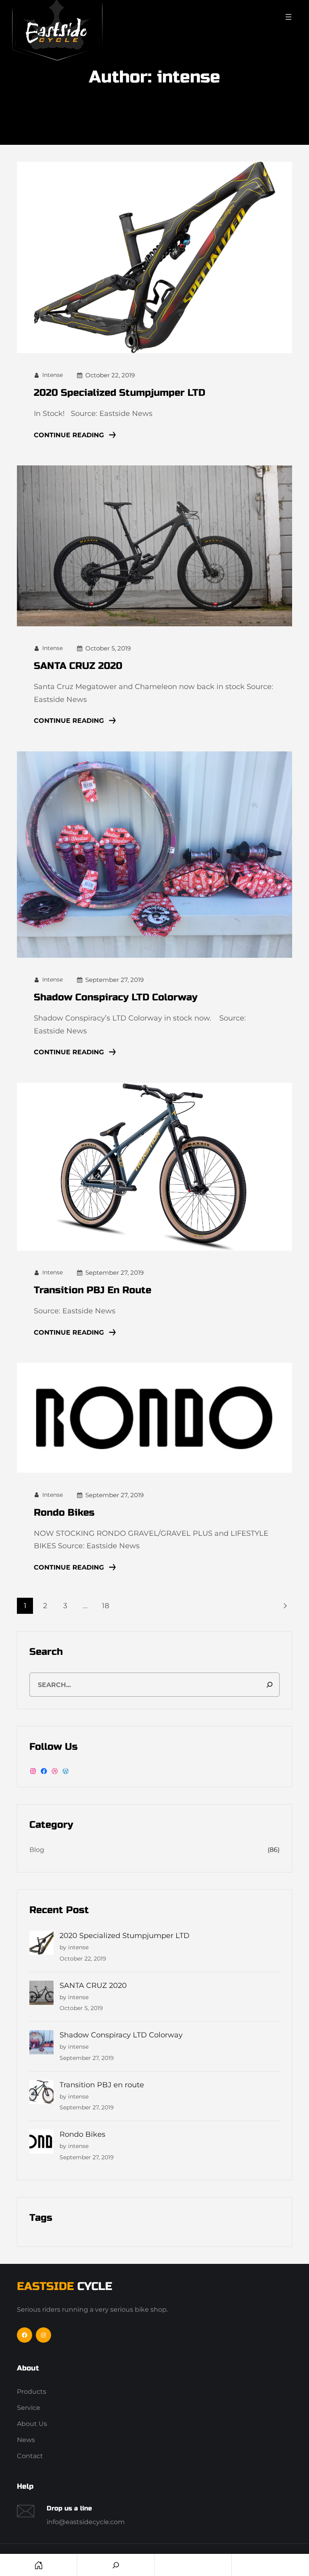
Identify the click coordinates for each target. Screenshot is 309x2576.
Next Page (284, 1606)
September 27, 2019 (114, 980)
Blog (37, 1850)
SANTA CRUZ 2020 (78, 666)
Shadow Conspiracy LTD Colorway (116, 997)
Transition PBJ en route (93, 1290)
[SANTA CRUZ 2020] (41, 1994)
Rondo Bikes (64, 1513)
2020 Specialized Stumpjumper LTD (119, 393)
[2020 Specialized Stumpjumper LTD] (41, 1944)
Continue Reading (69, 435)
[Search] (270, 1685)
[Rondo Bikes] (41, 2143)
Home (38, 2565)
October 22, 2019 (110, 375)
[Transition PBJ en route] (41, 2094)
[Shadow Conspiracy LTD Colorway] (41, 2044)
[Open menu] (288, 17)
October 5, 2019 (108, 648)
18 (105, 1606)
